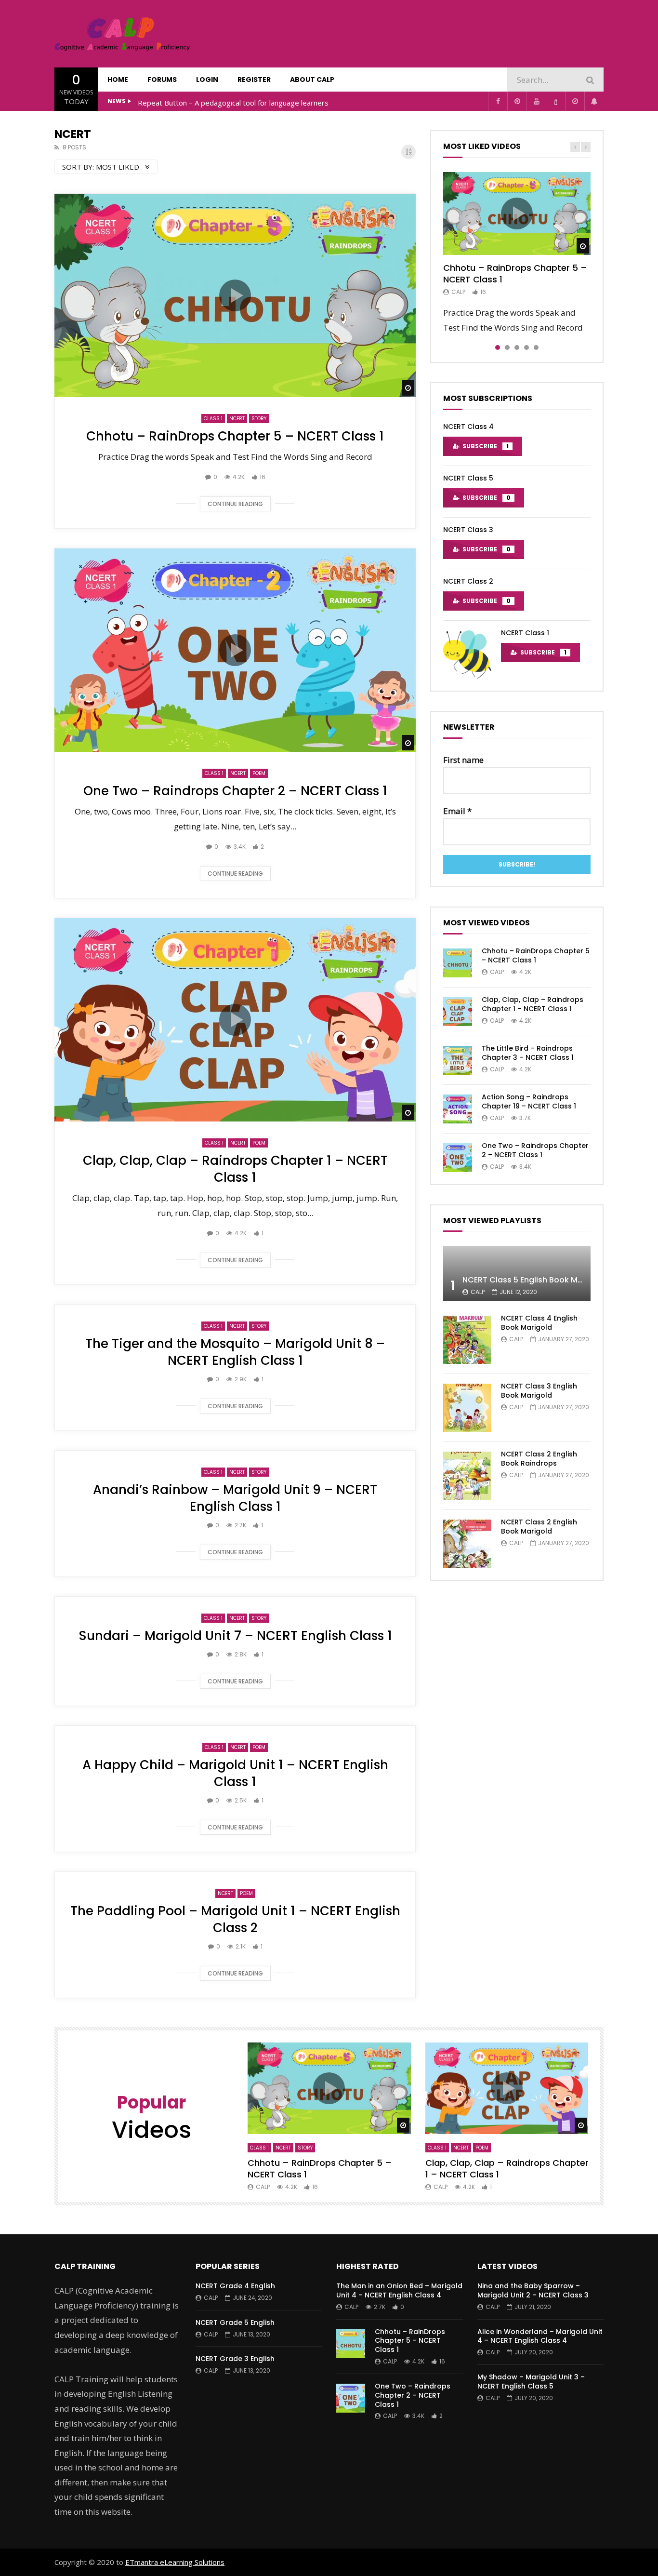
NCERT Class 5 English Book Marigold (534, 1280)
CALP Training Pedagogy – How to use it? (207, 103)
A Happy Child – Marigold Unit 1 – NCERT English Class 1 (235, 1773)
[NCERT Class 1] (467, 654)
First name (463, 760)
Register (254, 80)
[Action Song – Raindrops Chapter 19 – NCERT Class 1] (458, 1109)
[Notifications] (594, 101)
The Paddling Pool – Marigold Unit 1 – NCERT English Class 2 (235, 1919)
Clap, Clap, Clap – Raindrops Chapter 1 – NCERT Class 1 (235, 1169)
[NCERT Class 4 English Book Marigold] (467, 1340)
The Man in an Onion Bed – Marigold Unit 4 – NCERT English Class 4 (399, 2290)
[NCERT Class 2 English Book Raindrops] (467, 1476)
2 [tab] (507, 347)
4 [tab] (526, 347)
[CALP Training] (122, 34)
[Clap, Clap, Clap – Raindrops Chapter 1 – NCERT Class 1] (458, 1012)
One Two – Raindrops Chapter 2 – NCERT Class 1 (235, 791)
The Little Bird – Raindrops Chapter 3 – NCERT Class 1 (528, 1053)
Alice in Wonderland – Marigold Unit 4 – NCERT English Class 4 (540, 2336)
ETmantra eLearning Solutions (175, 2562)
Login (207, 80)
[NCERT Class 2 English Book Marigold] (467, 1544)
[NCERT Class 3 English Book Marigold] (467, 1408)
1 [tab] (498, 347)
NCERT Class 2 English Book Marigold (539, 1527)
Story (259, 419)
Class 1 (213, 419)
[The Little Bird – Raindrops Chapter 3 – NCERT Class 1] (458, 1060)
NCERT (237, 419)
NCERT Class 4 (468, 427)
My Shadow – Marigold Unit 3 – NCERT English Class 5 (531, 2382)
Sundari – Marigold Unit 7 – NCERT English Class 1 (235, 1636)
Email (457, 811)
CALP (458, 292)
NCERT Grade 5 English (235, 2322)
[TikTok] (555, 101)
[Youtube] (536, 101)
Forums (162, 80)
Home (118, 80)
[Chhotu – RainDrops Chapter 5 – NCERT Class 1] (458, 963)
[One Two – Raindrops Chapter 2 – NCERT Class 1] (458, 1158)
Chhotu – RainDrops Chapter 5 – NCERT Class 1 (235, 436)
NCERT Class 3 (468, 530)
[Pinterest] (517, 101)
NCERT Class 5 (468, 478)
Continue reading (235, 504)
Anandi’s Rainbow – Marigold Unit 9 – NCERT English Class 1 (235, 1498)
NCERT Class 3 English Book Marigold (539, 1391)
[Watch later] (575, 101)
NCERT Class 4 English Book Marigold (539, 1323)
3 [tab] (517, 347)
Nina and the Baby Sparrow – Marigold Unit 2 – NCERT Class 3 (533, 2290)
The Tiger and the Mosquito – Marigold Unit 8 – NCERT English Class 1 (235, 1352)
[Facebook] (498, 101)
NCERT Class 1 (525, 633)
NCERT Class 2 (468, 581)
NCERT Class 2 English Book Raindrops (539, 1459)
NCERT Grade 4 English (235, 2286)
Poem (259, 773)
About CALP (312, 80)
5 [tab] (536, 347)
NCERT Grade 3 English (235, 2359)
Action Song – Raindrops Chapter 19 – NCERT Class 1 (529, 1101)
